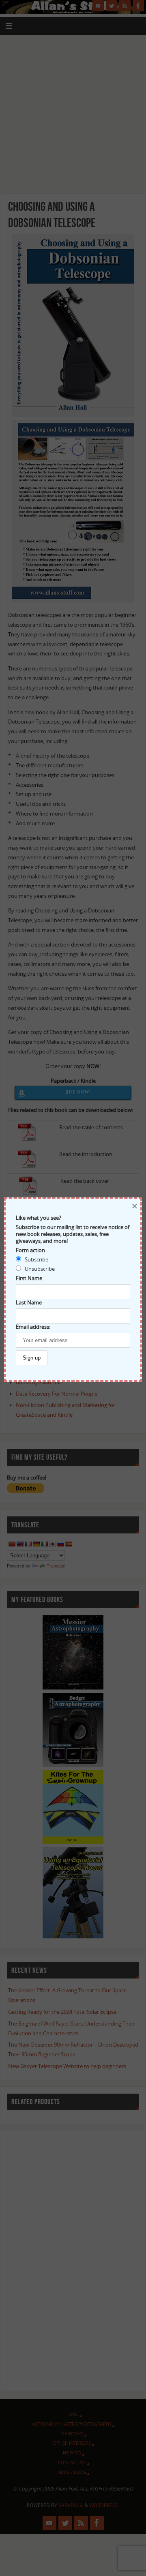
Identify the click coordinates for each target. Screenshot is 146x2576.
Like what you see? (39, 1218)
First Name (29, 1278)
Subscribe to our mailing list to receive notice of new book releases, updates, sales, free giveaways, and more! (73, 1234)
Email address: (33, 1327)
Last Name (29, 1303)
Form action (30, 1250)
